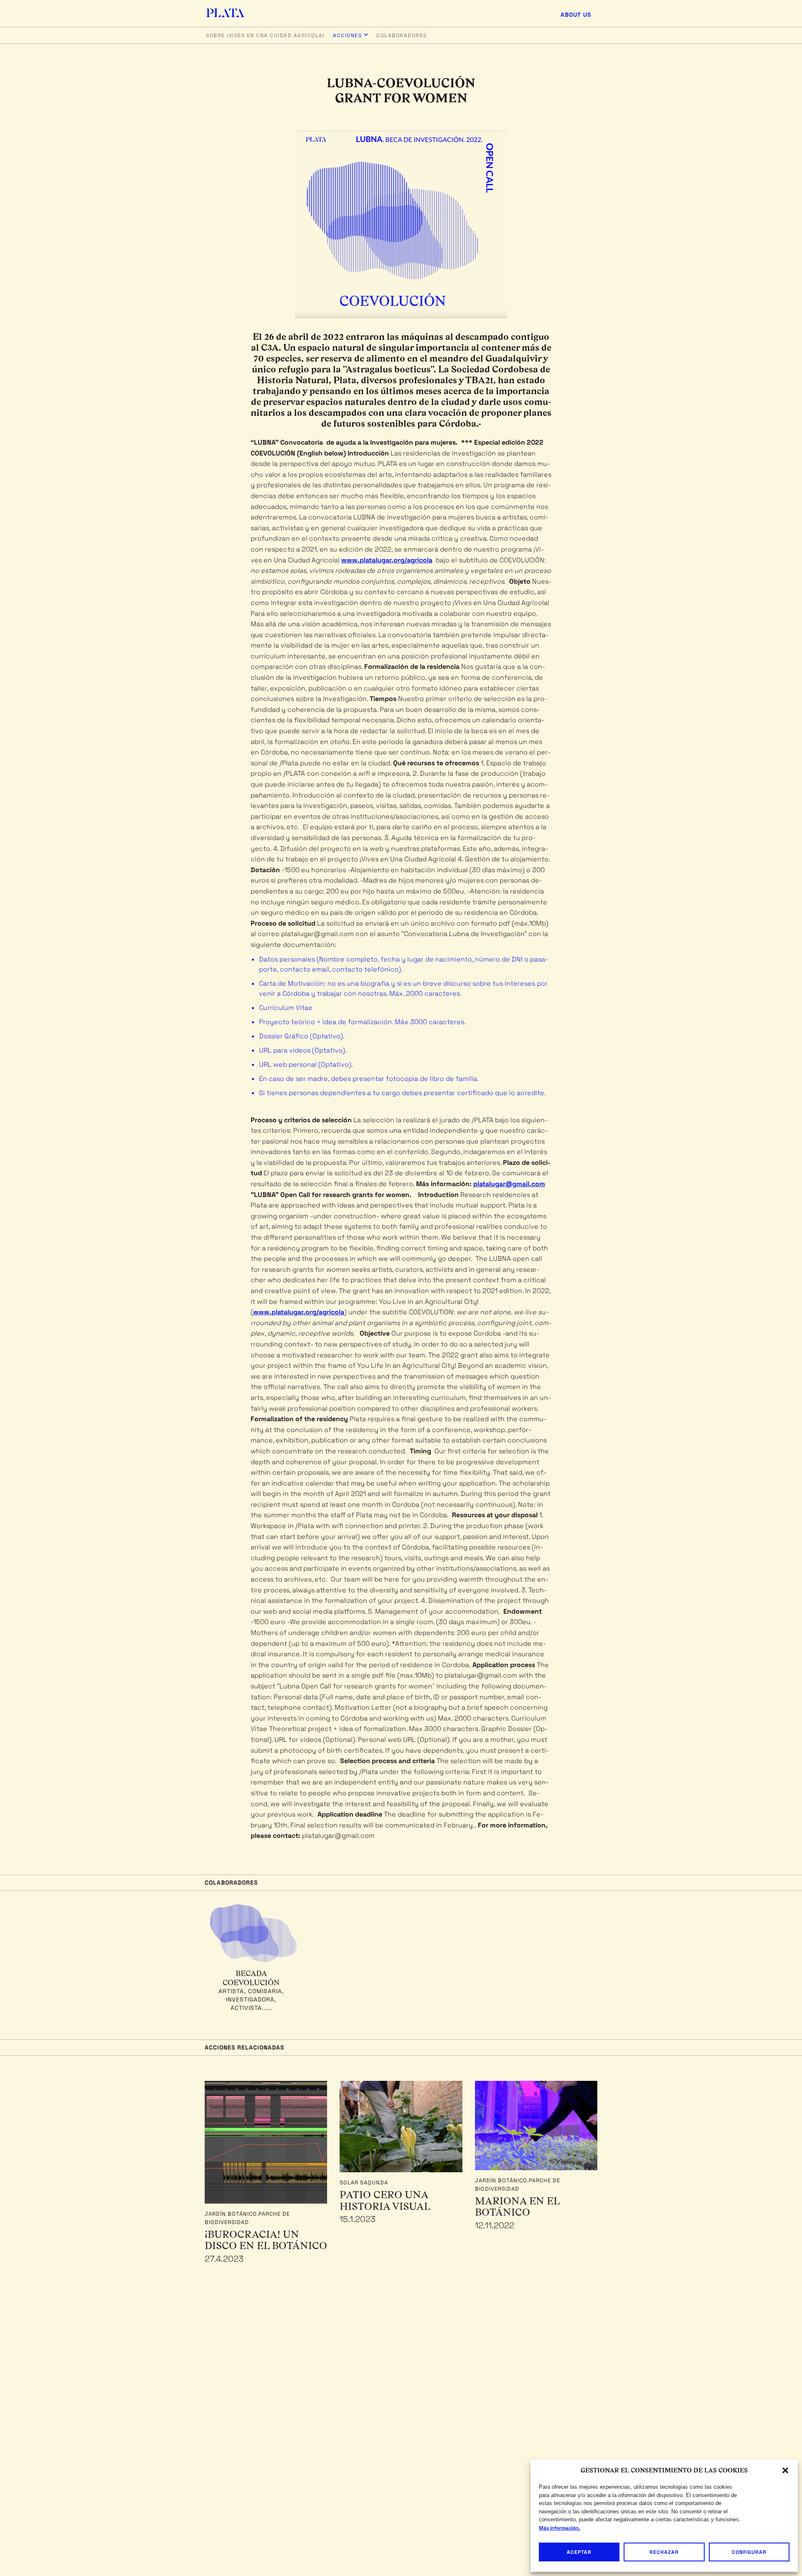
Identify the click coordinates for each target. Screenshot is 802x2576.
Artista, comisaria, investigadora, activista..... (251, 1999)
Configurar (749, 2552)
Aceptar (579, 2552)
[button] (785, 2470)
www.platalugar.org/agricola (387, 560)
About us (576, 15)
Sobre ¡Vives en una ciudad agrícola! (265, 35)
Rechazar (664, 2552)
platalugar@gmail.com (509, 1184)
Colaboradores (402, 35)
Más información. (560, 2528)
